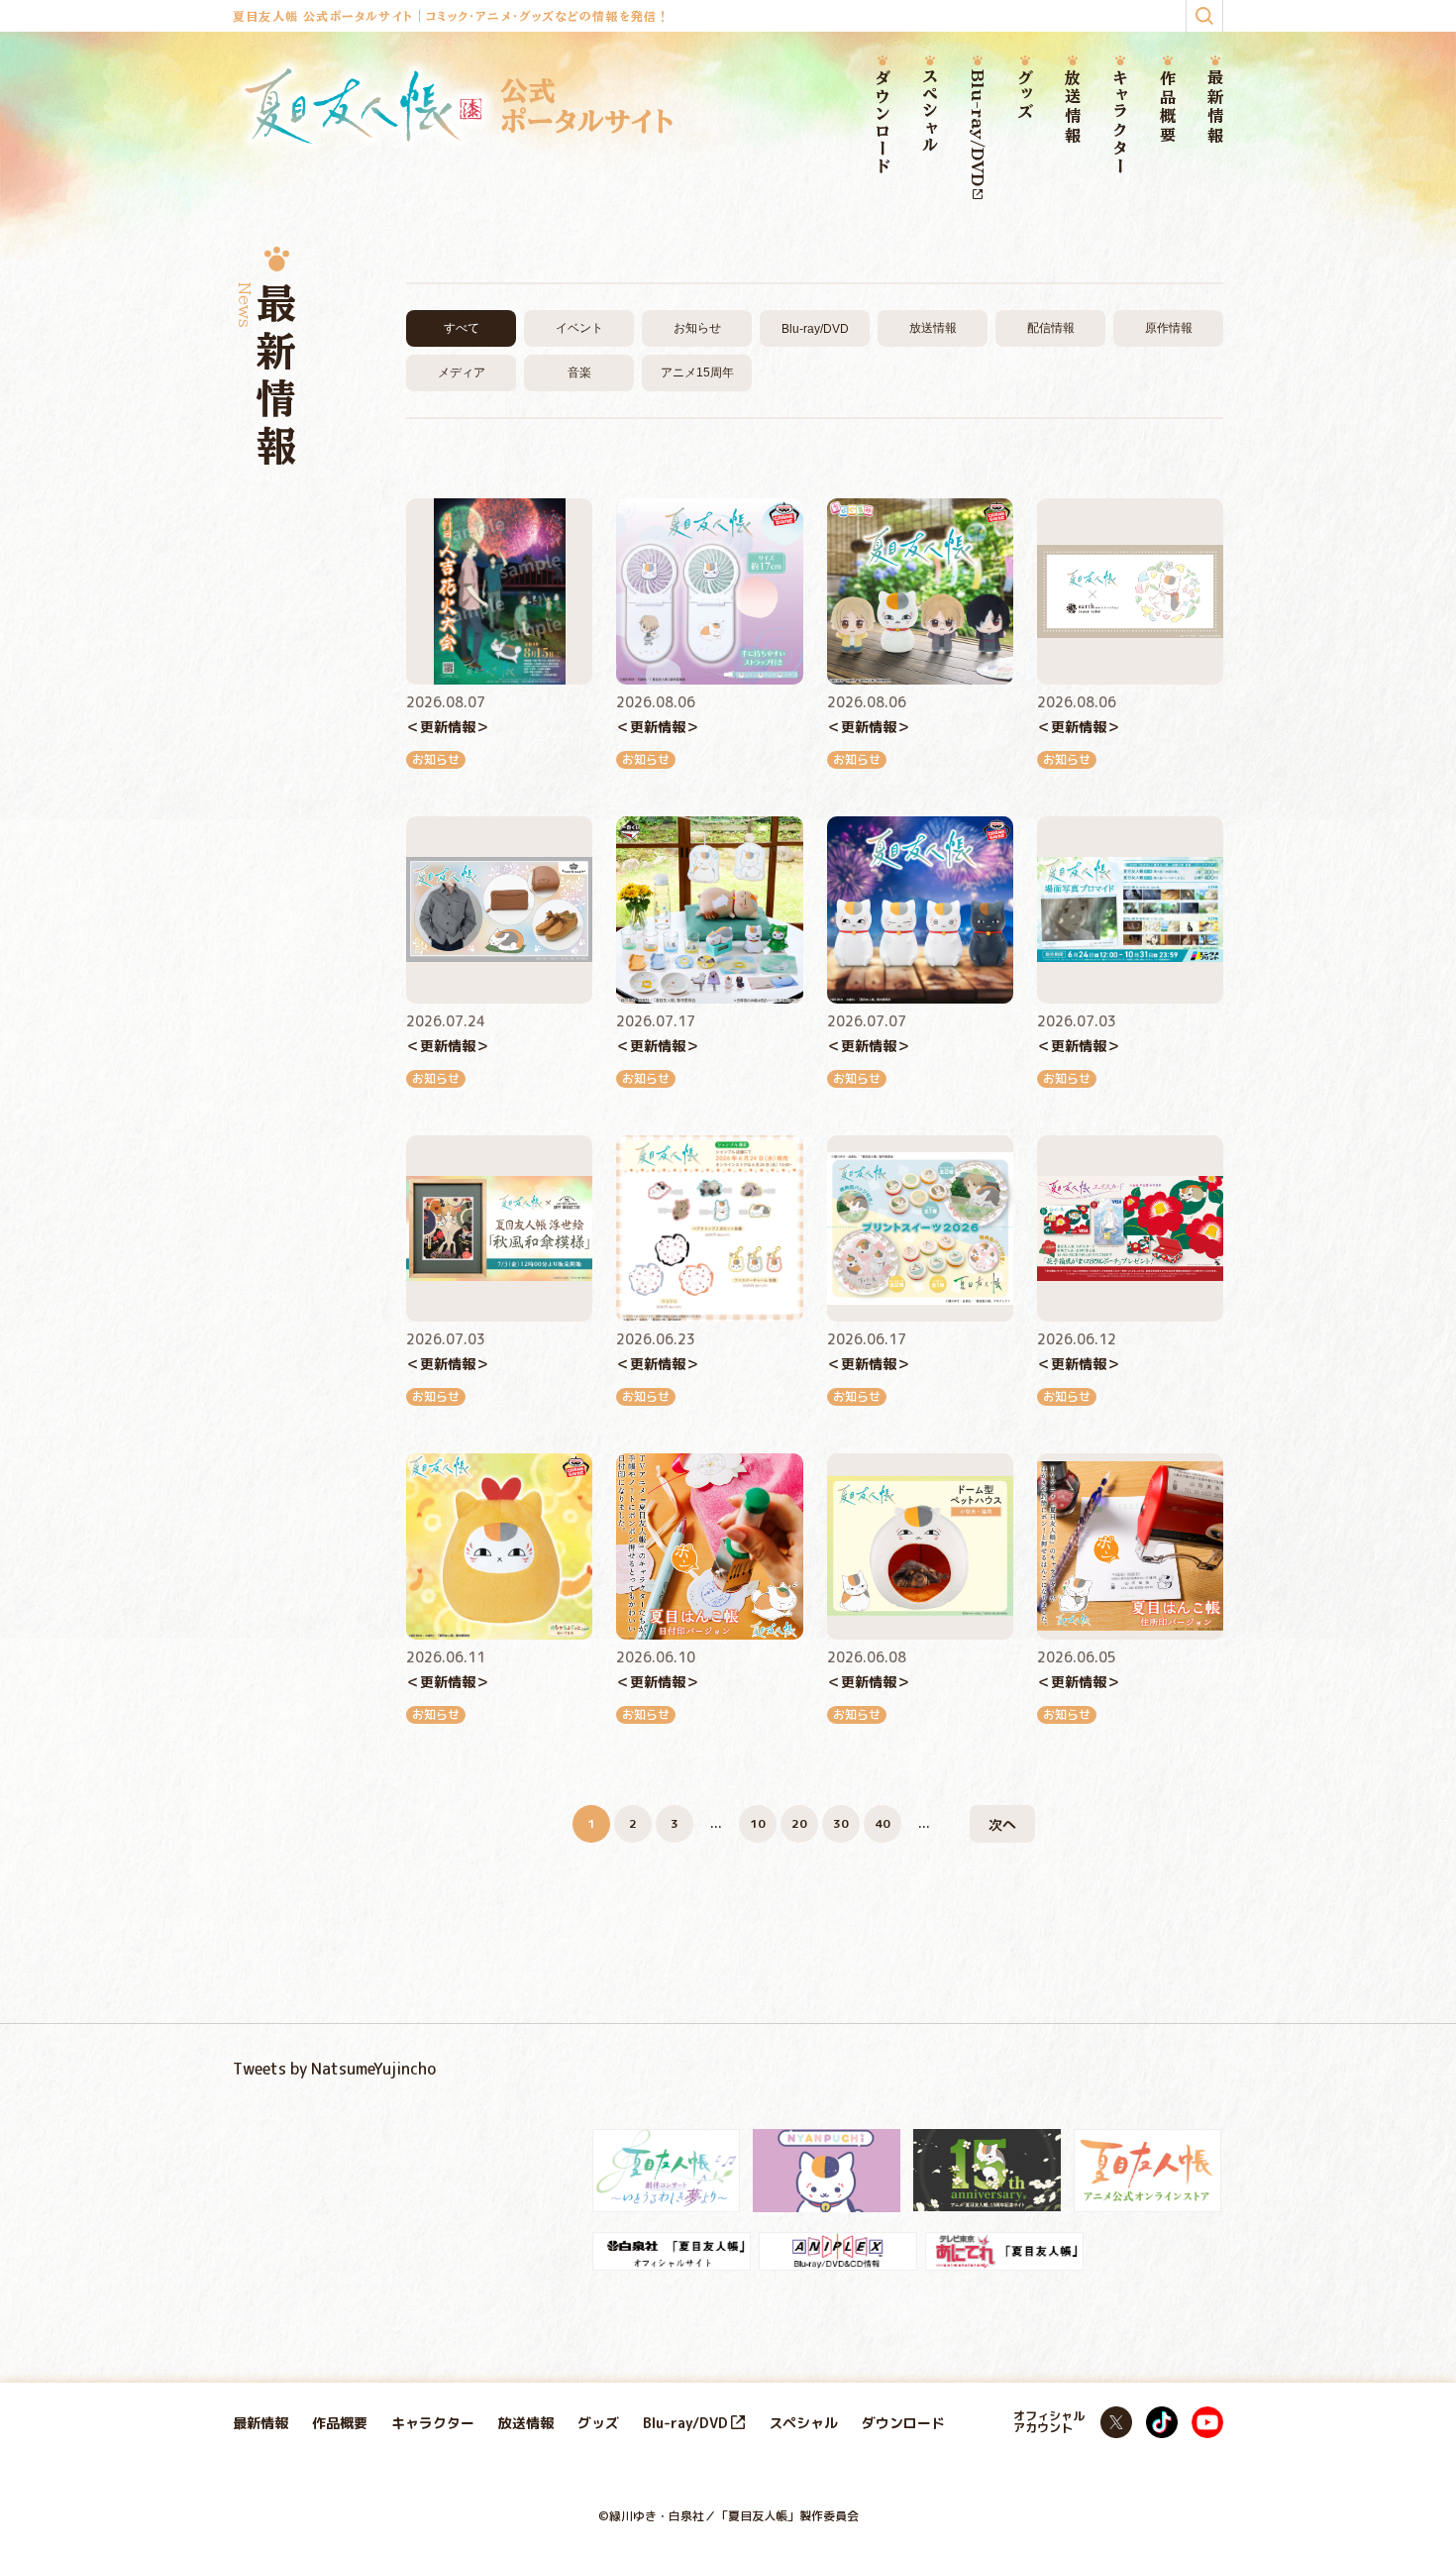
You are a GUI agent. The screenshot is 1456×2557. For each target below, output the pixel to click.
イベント (579, 328)
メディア (462, 373)
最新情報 (1215, 107)
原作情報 (1169, 328)
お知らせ (697, 328)
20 (799, 1823)
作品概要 (1168, 107)
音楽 (579, 373)
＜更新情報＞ (448, 727)
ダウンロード (883, 123)
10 (758, 1823)
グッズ (1025, 96)
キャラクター (1120, 122)
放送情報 (1073, 107)
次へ (1002, 1824)
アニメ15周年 (697, 373)
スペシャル (930, 112)
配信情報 (1051, 328)
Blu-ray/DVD (978, 128)
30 (841, 1823)
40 (883, 1823)
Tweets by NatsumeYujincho (334, 2069)
